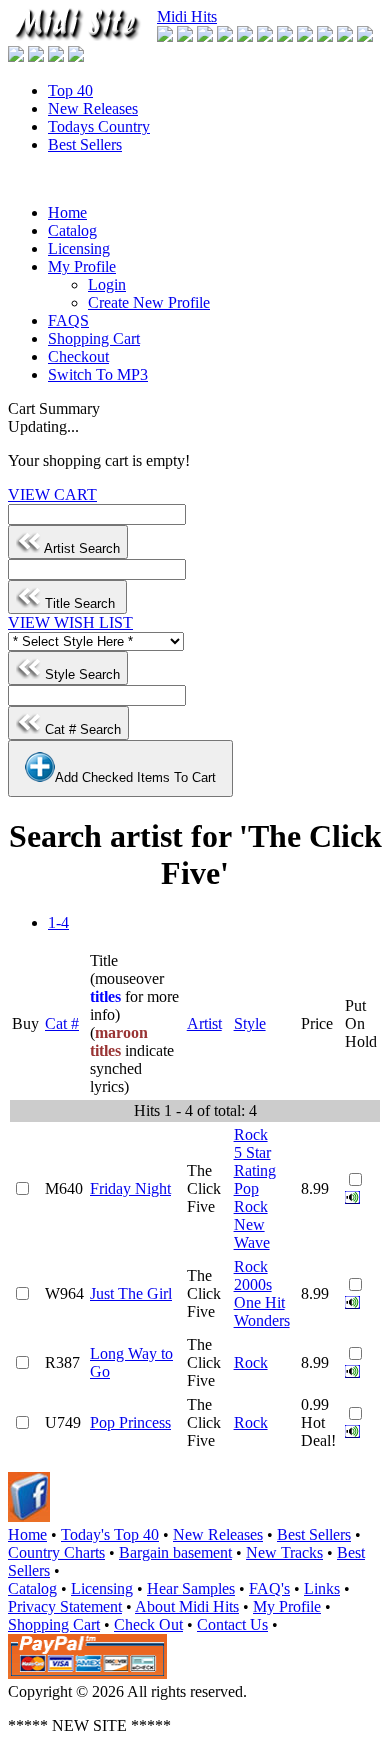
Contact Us (232, 1624)
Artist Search (80, 548)
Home (67, 212)
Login (107, 284)
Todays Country (99, 126)
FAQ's (269, 1588)
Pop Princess (130, 1422)
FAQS (68, 320)
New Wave (252, 1233)
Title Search (80, 603)
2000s (253, 1284)
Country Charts (56, 1552)
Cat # (62, 1023)
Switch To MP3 (98, 374)
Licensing (79, 248)
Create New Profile (149, 302)
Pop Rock (251, 1197)
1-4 (58, 922)
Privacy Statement (65, 1606)
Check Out (148, 1624)
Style (250, 1023)
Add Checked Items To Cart (135, 777)
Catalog (72, 230)
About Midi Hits (187, 1606)
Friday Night (130, 1188)
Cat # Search (81, 729)
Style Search (80, 674)
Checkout (78, 356)
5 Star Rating (255, 1161)
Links (322, 1588)
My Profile (82, 266)
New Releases (93, 108)
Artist (204, 1023)
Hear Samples (191, 1588)
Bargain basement (175, 1552)
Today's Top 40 (110, 1534)
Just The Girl (131, 1293)
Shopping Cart (94, 338)
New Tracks (284, 1552)
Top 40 (70, 90)
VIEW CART (52, 494)
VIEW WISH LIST (70, 622)
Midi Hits (187, 16)
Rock (251, 1134)
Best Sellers (85, 144)
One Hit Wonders (262, 1311)
